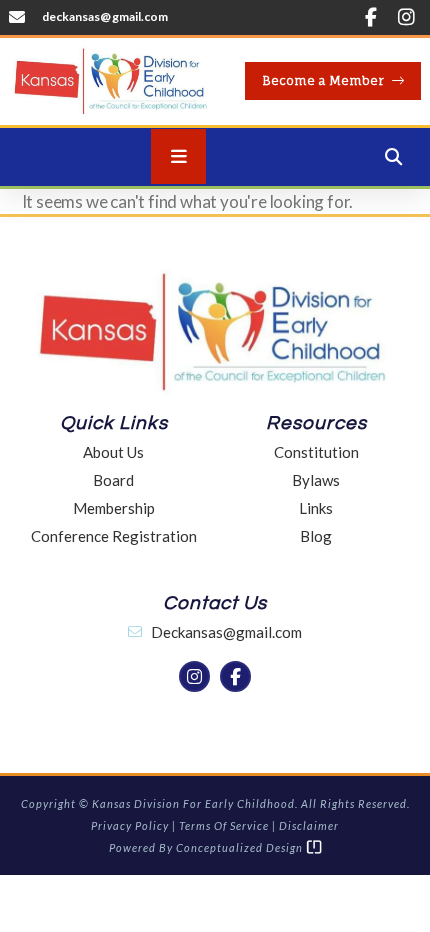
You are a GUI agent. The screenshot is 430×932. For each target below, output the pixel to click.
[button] (393, 157)
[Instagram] (406, 17)
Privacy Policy (130, 825)
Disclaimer (309, 825)
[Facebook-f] (371, 17)
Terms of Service (224, 825)
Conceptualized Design (241, 847)
